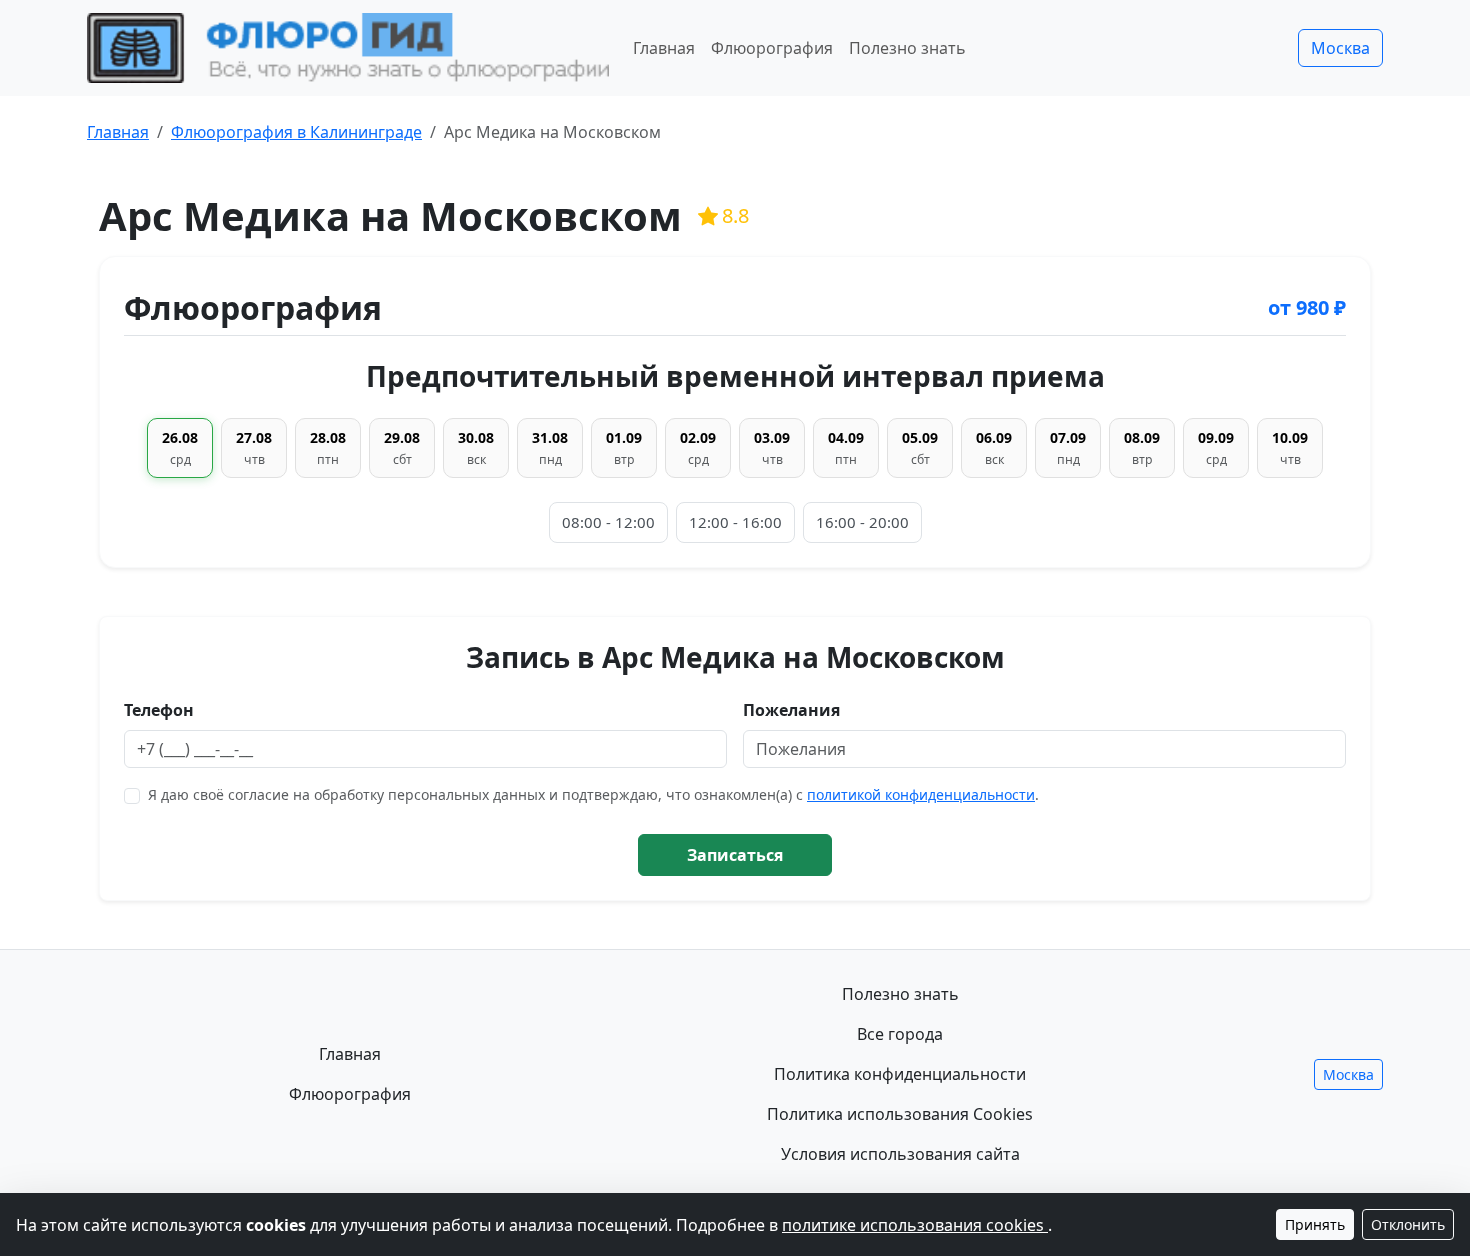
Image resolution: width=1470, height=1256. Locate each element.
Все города (900, 1034)
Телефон (159, 710)
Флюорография (772, 48)
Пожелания (791, 710)
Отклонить (1408, 1224)
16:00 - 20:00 (862, 522)
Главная (664, 48)
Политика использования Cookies (900, 1114)
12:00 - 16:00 (735, 522)
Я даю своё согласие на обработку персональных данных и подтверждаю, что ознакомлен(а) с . (593, 794)
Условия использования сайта (900, 1154)
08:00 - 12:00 (608, 522)
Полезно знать (907, 48)
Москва (1340, 48)
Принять (1315, 1224)
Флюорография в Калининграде (296, 132)
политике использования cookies (915, 1225)
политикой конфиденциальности (921, 794)
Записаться (735, 855)
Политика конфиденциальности (900, 1074)
